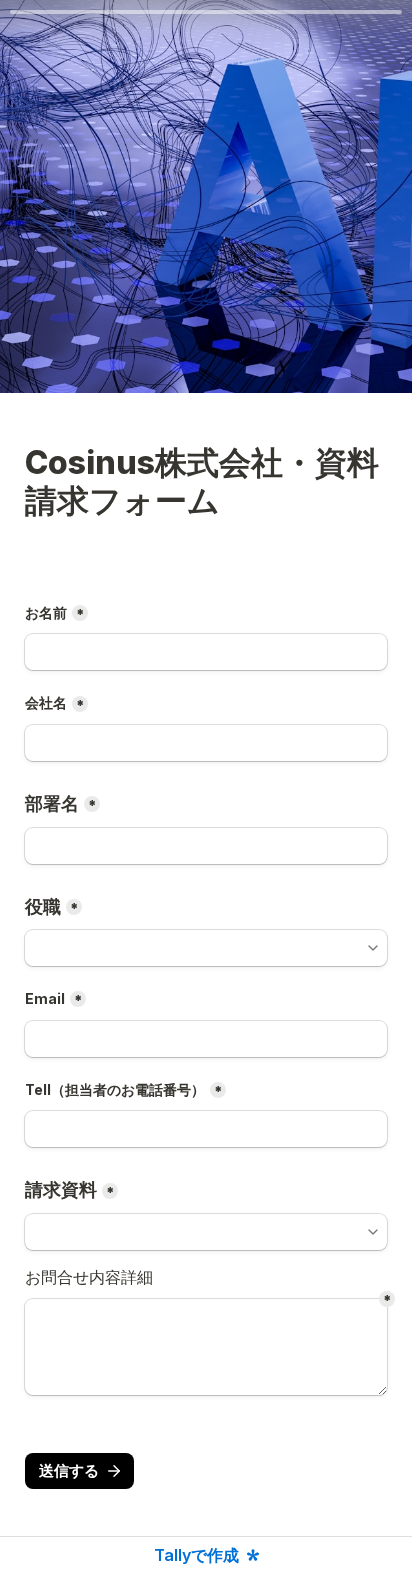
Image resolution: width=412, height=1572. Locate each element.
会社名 (46, 702)
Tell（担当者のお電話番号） (115, 1089)
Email (45, 998)
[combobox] (206, 948)
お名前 (46, 612)
